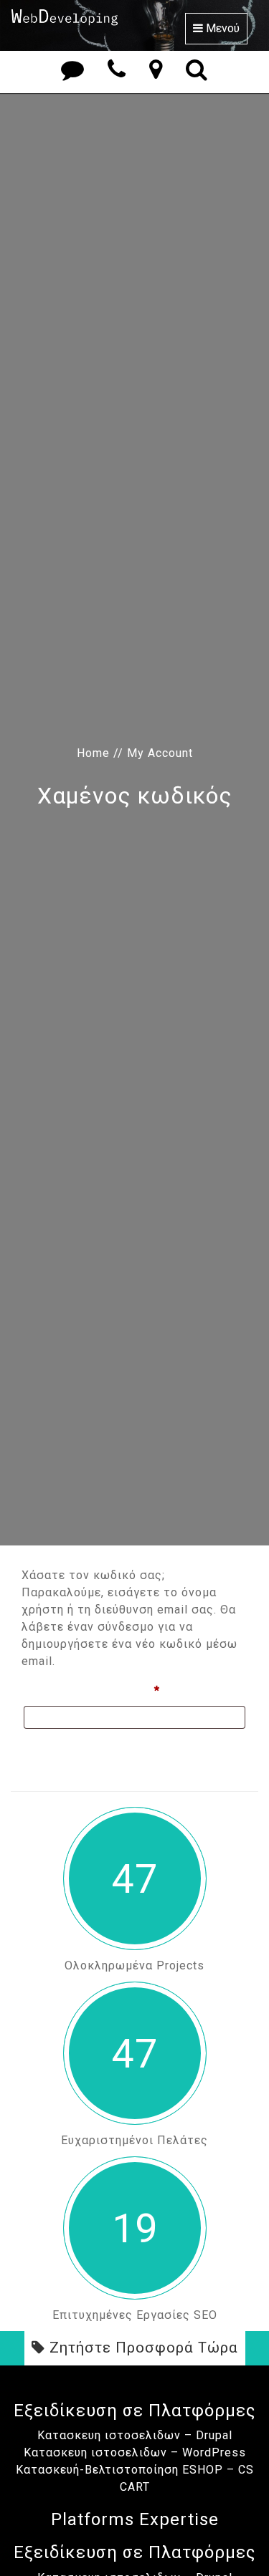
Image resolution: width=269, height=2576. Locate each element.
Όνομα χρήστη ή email (123, 1690)
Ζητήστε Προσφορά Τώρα (142, 2348)
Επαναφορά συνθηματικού (103, 1750)
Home (93, 753)
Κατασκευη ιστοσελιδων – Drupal (135, 2435)
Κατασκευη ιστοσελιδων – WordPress (135, 2452)
